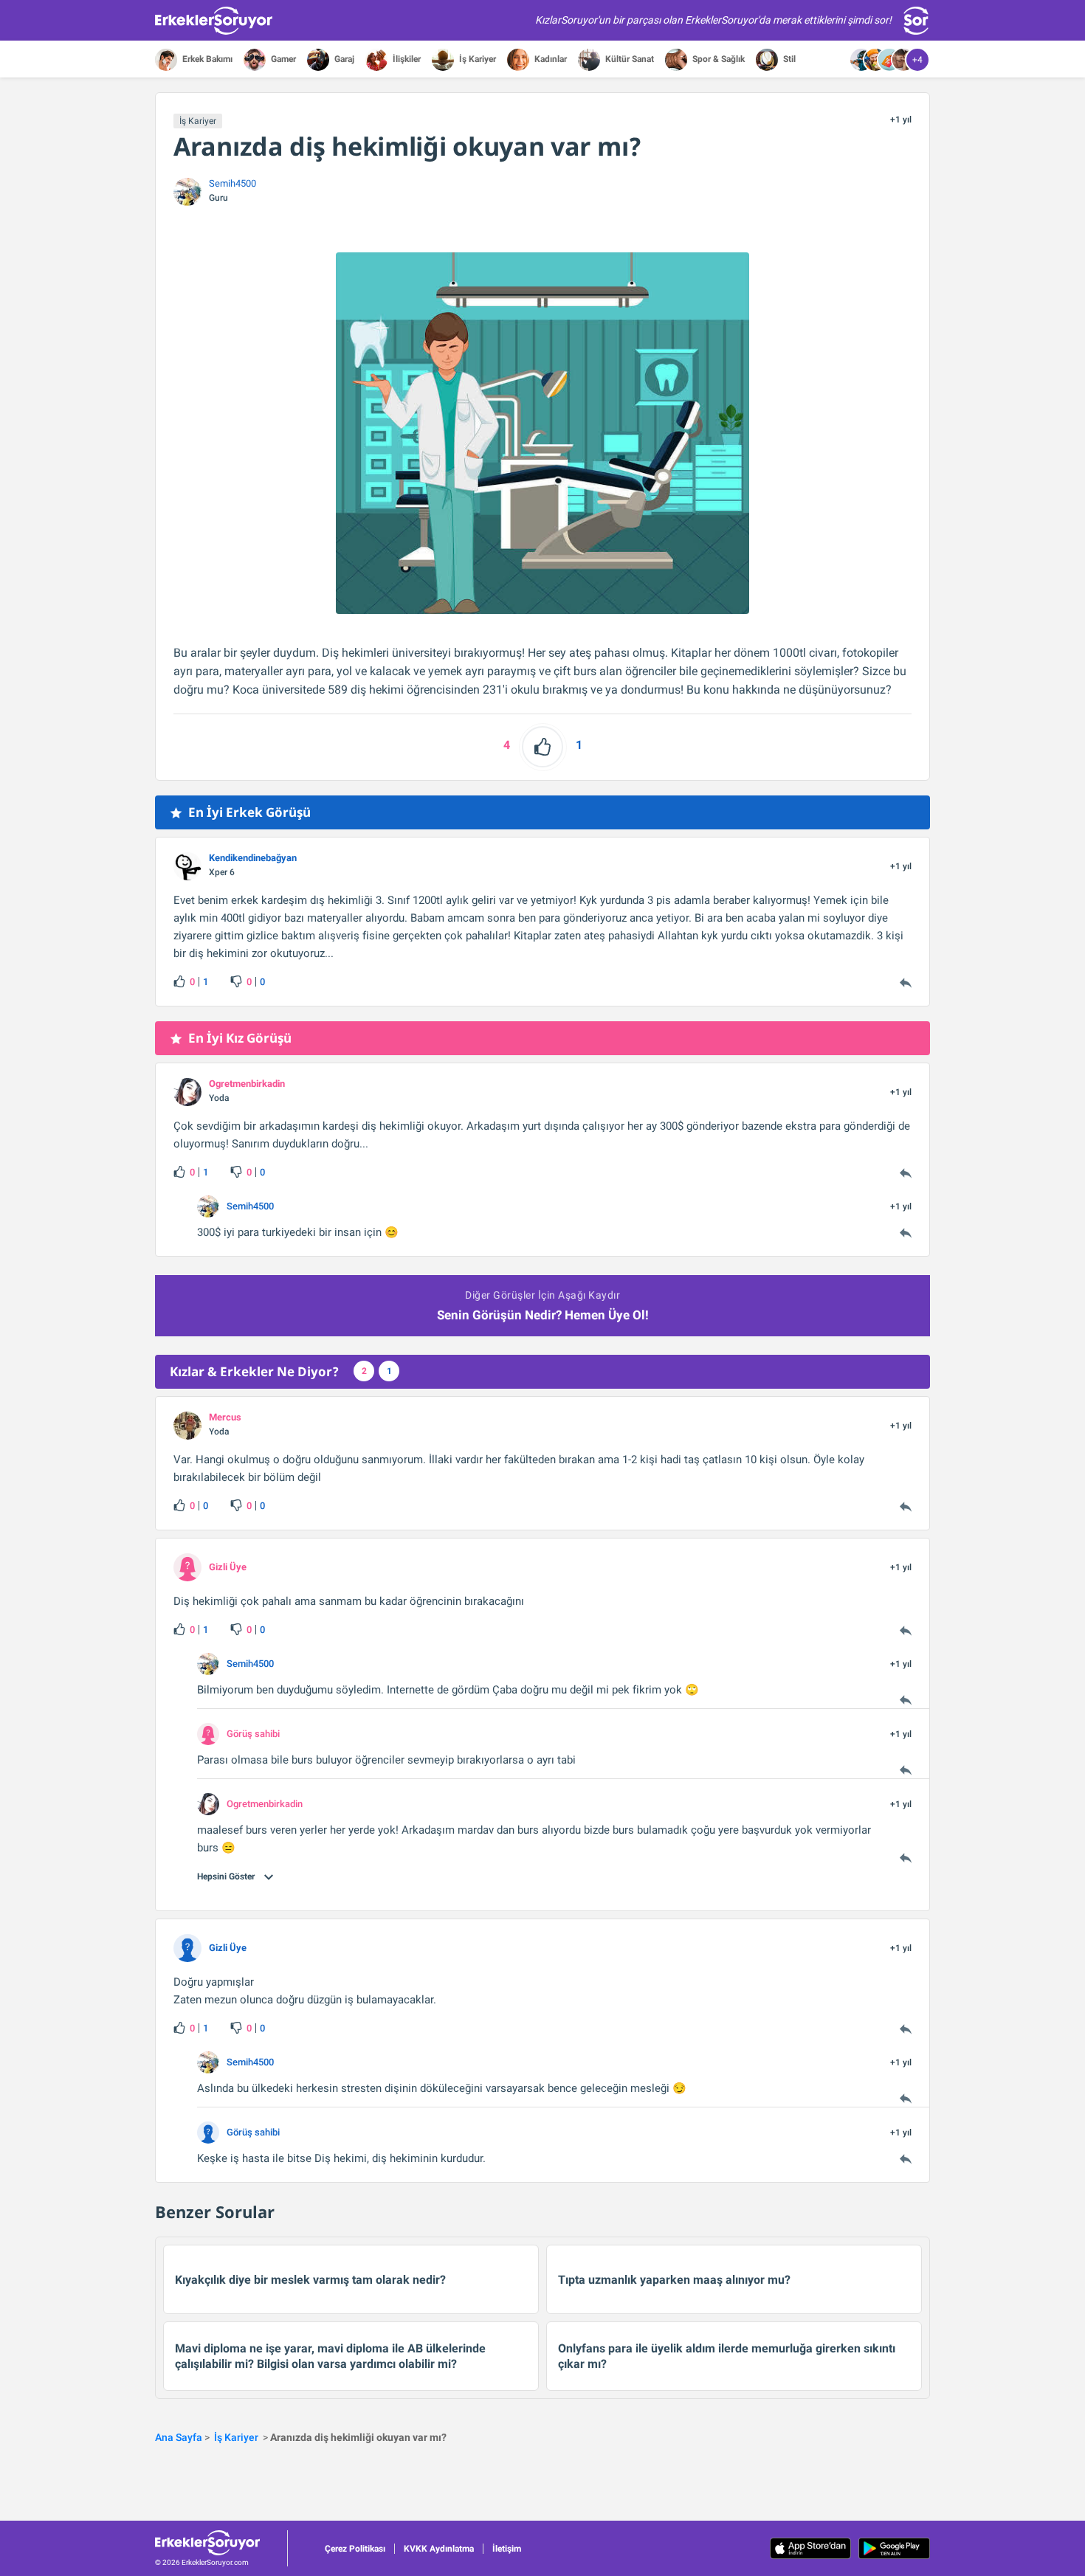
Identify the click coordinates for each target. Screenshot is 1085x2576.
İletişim (507, 2549)
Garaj (343, 59)
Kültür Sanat (628, 59)
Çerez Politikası (355, 2549)
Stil (788, 59)
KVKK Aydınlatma (439, 2549)
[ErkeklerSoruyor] (221, 2543)
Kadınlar (550, 59)
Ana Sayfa (179, 2437)
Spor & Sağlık (717, 59)
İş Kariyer (476, 59)
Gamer (282, 59)
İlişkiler (406, 59)
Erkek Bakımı (206, 59)
